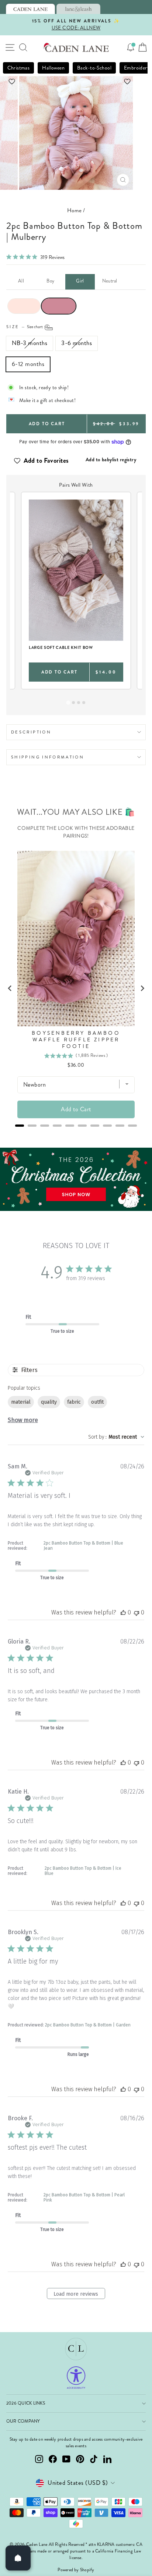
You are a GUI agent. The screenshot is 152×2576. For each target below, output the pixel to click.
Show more (23, 1420)
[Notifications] (131, 47)
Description (31, 732)
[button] (76, 81)
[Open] (18, 2558)
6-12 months (28, 364)
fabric (74, 1402)
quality (49, 1402)
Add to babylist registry (111, 459)
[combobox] (116, 1437)
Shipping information (48, 757)
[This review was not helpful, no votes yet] (137, 1612)
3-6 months (77, 343)
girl (80, 281)
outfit (97, 1402)
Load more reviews (76, 2294)
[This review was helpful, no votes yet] (123, 1612)
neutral (110, 281)
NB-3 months (30, 343)
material (21, 1402)
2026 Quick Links (26, 2403)
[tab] (30, 9)
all (21, 281)
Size (25, 327)
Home (75, 210)
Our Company (23, 2421)
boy (50, 281)
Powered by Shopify (76, 2570)
